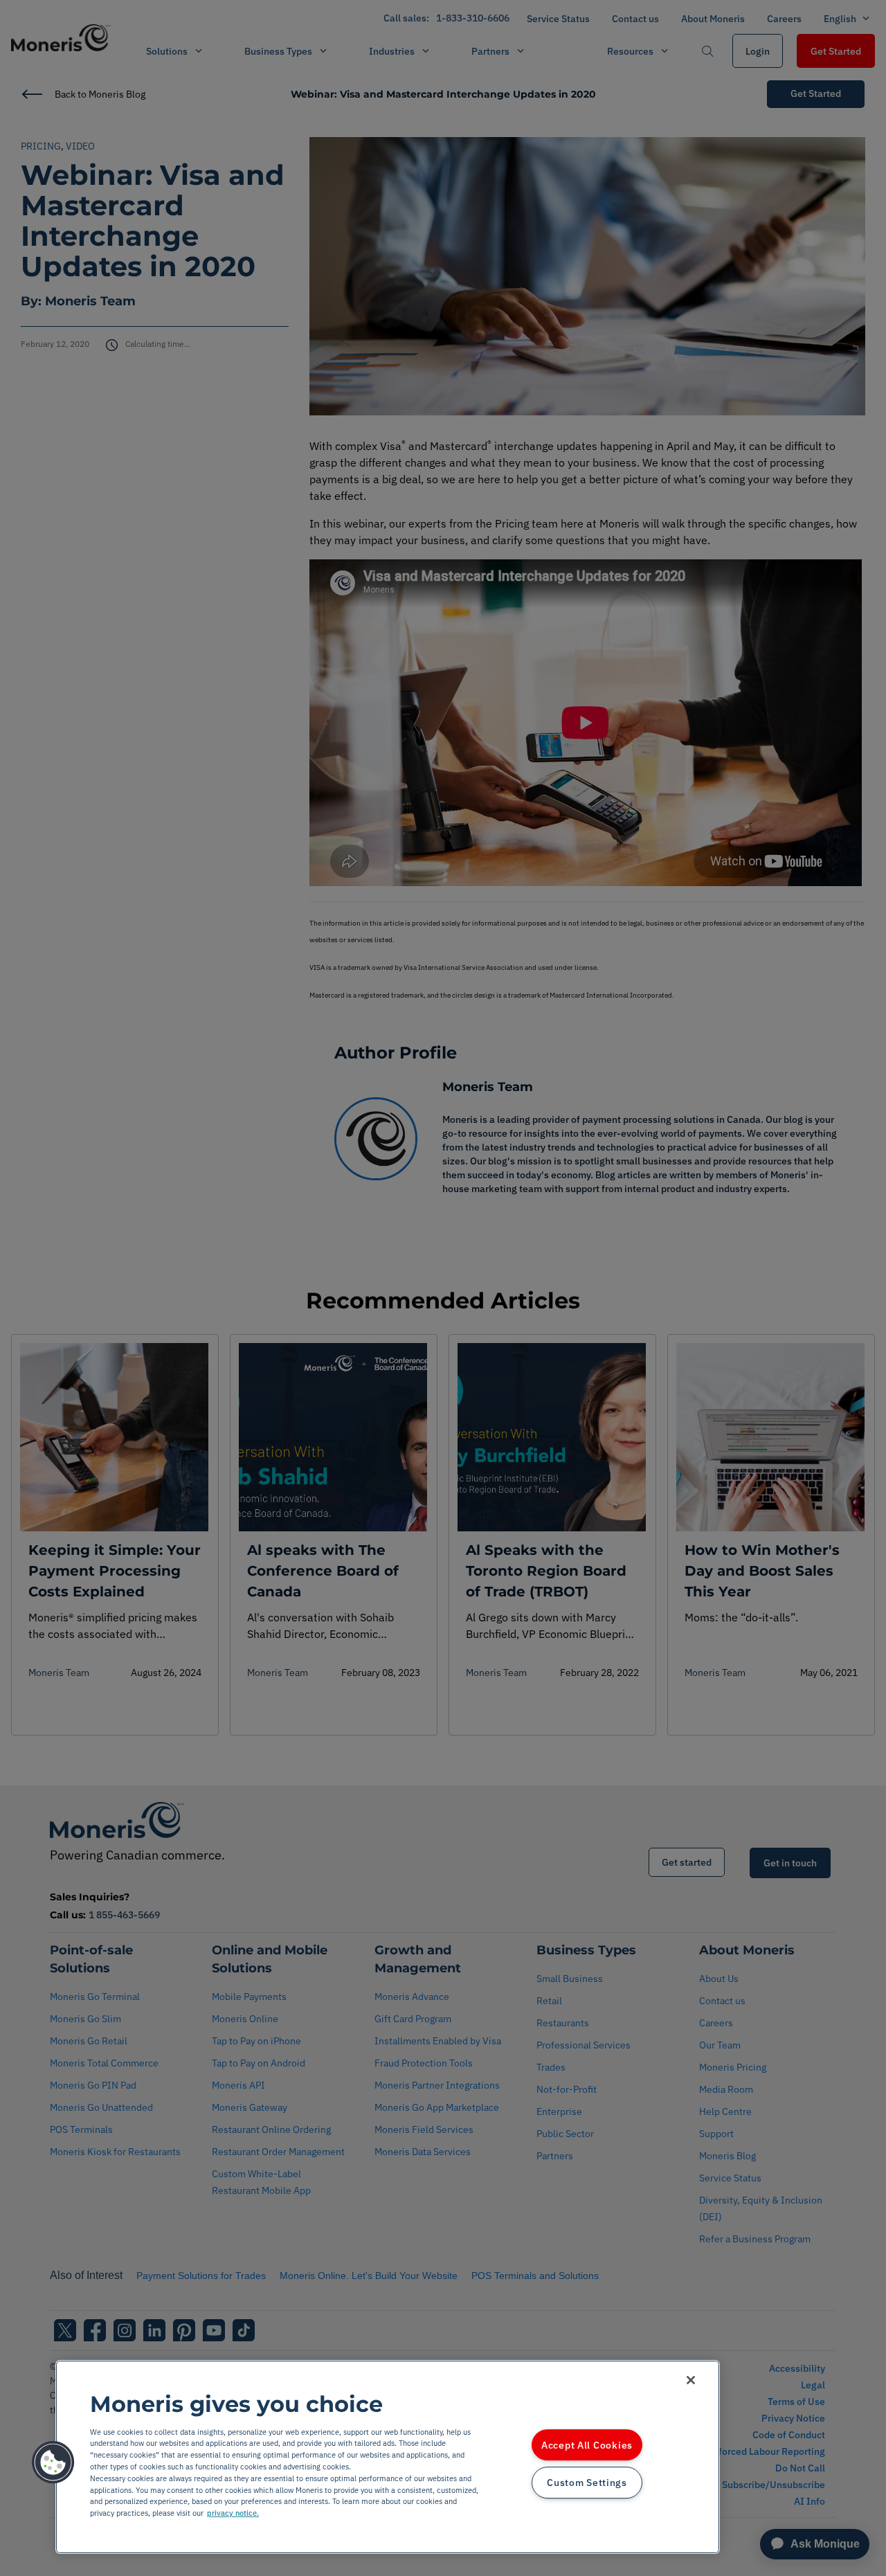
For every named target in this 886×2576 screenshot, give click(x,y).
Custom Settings (587, 2483)
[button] (53, 2462)
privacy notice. (233, 2513)
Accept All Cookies (587, 2445)
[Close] (691, 2380)
